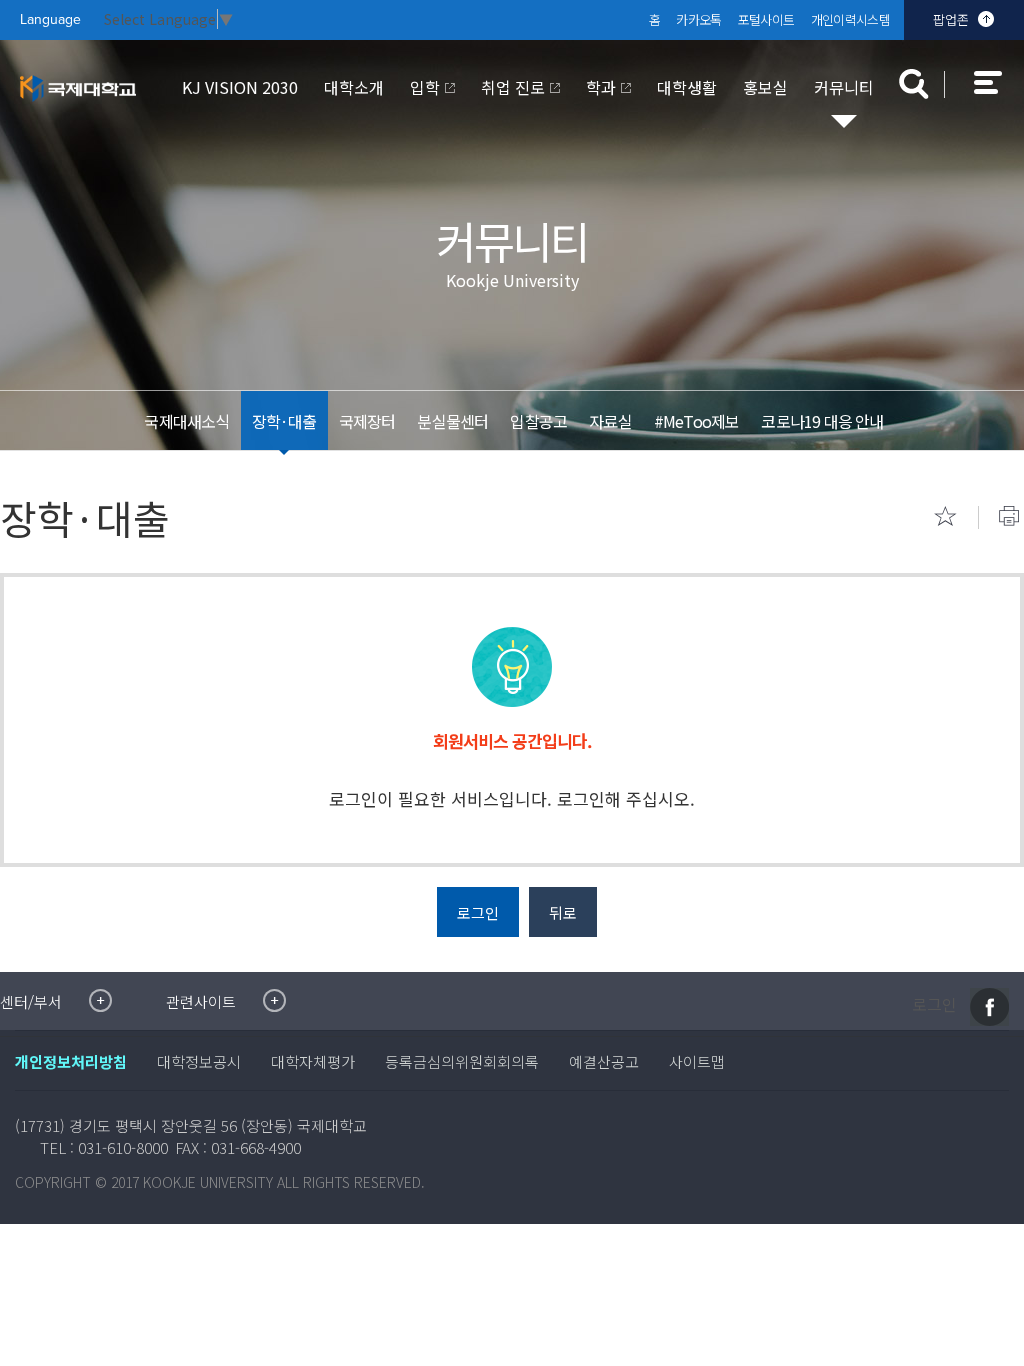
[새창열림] (989, 1007)
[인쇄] (1009, 516)
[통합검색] (914, 84)
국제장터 (367, 421)
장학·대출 (284, 421)
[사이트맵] (999, 96)
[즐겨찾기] (945, 516)
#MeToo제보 (697, 421)
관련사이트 (201, 1001)
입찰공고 (538, 421)
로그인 (934, 1005)
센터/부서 (31, 1001)
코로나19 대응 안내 (822, 421)
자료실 (610, 421)
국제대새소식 (186, 421)
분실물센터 (452, 421)
